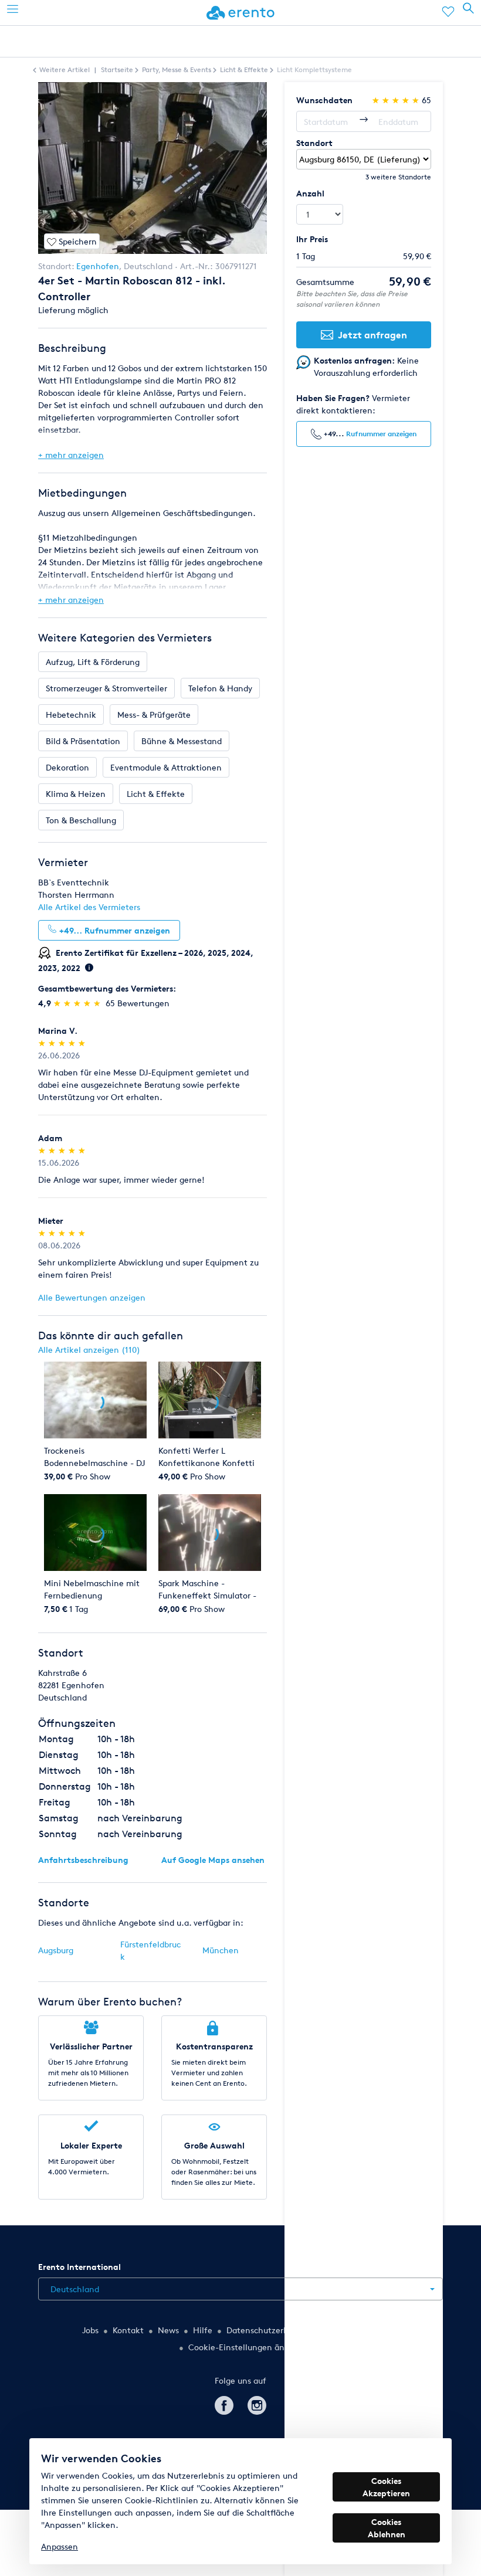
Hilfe (203, 2330)
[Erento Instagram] (257, 2403)
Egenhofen (98, 266)
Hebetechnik (71, 715)
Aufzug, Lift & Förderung (93, 662)
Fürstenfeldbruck (150, 1950)
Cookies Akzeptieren (386, 2487)
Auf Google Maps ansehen (213, 1860)
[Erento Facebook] (224, 2403)
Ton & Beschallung (81, 820)
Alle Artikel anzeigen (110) (89, 1350)
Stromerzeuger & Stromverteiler (106, 688)
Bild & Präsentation (83, 741)
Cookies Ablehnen (387, 2528)
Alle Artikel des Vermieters (89, 907)
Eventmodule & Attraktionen (166, 767)
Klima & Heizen (76, 794)
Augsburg (56, 1950)
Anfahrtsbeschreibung (83, 1860)
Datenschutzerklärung (270, 2330)
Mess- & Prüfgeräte (154, 715)
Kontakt (128, 2330)
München (221, 1950)
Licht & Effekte (156, 794)
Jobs (90, 2330)
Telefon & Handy (220, 688)
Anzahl (310, 193)
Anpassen (60, 2546)
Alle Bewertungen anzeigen (92, 1297)
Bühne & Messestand (182, 741)
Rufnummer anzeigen (381, 434)
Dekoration (67, 767)
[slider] (78, 1003)
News (168, 2330)
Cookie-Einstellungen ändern (245, 2347)
